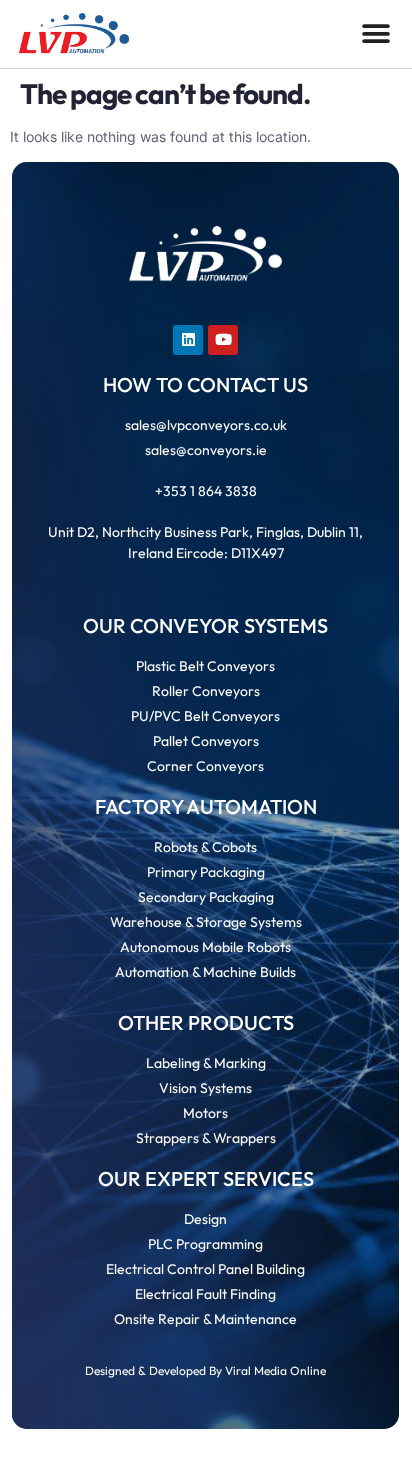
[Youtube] (223, 340)
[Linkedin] (188, 340)
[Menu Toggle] (376, 34)
